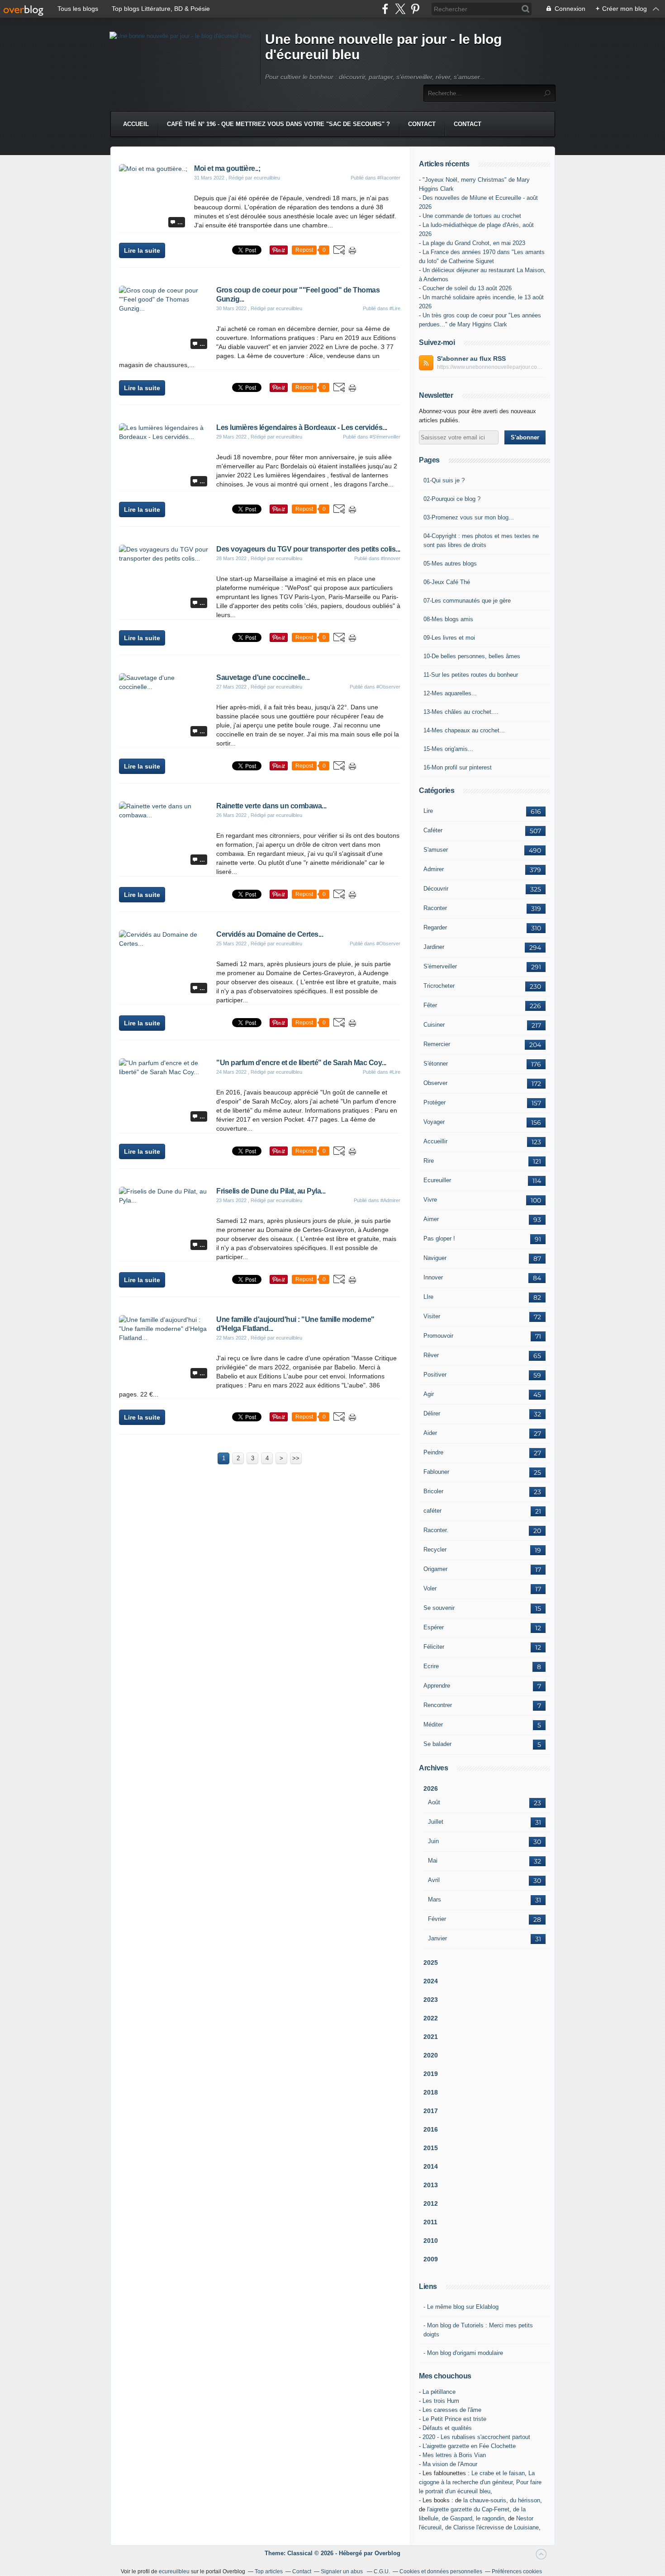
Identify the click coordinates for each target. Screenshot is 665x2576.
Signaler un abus (342, 2571)
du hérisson (525, 2500)
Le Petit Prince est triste (454, 2419)
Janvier (437, 1938)
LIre (428, 1297)
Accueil (136, 124)
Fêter (430, 1005)
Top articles (269, 2571)
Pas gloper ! (439, 1238)
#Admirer (390, 1200)
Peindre (433, 1452)
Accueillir (435, 1141)
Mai (433, 1861)
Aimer (431, 1219)
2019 (431, 2074)
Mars (435, 1899)
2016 (431, 2129)
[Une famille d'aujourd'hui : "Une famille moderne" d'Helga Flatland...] (164, 1338)
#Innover (391, 558)
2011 (430, 2222)
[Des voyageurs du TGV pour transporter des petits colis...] (164, 558)
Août (434, 1802)
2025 (431, 1963)
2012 (431, 2203)
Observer (435, 1083)
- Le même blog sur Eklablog (461, 2307)
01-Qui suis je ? (444, 480)
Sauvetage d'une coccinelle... (263, 677)
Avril (434, 1880)
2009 (431, 2259)
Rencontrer (438, 1705)
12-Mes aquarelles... (450, 693)
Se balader (437, 1744)
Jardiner (434, 947)
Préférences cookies (517, 2571)
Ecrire (431, 1666)
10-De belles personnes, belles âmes (472, 656)
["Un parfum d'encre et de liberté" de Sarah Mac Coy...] (164, 1072)
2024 (431, 1981)
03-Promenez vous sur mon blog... (469, 517)
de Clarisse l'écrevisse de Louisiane (492, 2527)
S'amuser (436, 850)
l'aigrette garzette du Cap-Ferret (468, 2509)
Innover (433, 1277)
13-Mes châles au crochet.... (461, 712)
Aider (430, 1433)
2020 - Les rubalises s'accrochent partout (476, 2437)
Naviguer (435, 1258)
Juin (433, 1841)
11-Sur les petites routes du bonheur (471, 675)
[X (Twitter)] (400, 9)
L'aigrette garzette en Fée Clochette (469, 2446)
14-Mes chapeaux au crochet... (464, 730)
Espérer (434, 1627)
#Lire (395, 308)
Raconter (435, 908)
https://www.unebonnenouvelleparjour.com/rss (491, 367)
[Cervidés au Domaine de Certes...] (164, 944)
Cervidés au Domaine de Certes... (270, 934)
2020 (431, 2055)
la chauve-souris (485, 2500)
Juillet (436, 1822)
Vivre (430, 1200)
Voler (430, 1588)
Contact (422, 124)
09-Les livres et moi (449, 638)
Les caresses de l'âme (452, 2410)
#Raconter (389, 178)
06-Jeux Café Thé (447, 582)
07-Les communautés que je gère (467, 601)
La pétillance (439, 2392)
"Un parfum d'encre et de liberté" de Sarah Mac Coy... (301, 1063)
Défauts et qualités (447, 2428)
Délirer (432, 1413)
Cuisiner (434, 1025)
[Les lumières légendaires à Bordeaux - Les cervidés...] (164, 437)
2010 (431, 2241)
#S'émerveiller (385, 437)
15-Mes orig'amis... (448, 749)
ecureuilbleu (174, 2571)
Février (437, 1919)
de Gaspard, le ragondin (473, 2518)
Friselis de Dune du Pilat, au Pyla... (271, 1191)
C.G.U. (382, 2571)
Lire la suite (142, 250)
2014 (431, 2166)
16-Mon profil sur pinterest (458, 767)
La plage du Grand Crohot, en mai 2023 (474, 243)
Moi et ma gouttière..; (227, 168)
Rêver (431, 1355)
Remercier (437, 1044)
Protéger (435, 1102)
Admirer (434, 869)
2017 (431, 2111)
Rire (429, 1161)
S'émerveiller (440, 966)
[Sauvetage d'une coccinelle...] (164, 687)
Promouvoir (438, 1336)
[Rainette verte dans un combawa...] (164, 815)
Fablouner (436, 1472)
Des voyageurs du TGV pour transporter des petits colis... (308, 549)
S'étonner (436, 1064)
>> (296, 1458)
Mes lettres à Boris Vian (454, 2455)
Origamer (435, 1569)
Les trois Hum (441, 2401)
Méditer (433, 1724)
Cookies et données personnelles (441, 2571)
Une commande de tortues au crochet (472, 216)
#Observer (388, 687)
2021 (431, 2037)
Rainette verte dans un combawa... (271, 806)
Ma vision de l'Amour (450, 2464)
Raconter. (436, 1530)
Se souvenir (439, 1608)
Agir (429, 1394)
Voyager (434, 1122)
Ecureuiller (437, 1180)
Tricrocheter (439, 986)
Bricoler (433, 1491)
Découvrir (436, 889)
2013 (431, 2185)
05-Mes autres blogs (450, 564)
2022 (431, 2018)
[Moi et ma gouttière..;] (153, 169)
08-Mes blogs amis (448, 619)
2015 (431, 2148)
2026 (431, 1788)
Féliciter (434, 1647)
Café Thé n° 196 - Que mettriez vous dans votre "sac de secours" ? (278, 124)
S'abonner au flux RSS (471, 359)
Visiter (432, 1316)
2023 (431, 2000)
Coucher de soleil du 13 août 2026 (467, 288)
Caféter (433, 830)
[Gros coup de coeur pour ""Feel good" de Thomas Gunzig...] (164, 308)
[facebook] (385, 9)
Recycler (435, 1550)
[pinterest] (415, 9)
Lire (428, 811)
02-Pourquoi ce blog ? (452, 499)
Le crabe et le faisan (498, 2473)
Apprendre (437, 1686)
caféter (432, 1511)
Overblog (387, 2553)
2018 (431, 2092)
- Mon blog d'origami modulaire (463, 2353)
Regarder (435, 927)
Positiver (435, 1375)
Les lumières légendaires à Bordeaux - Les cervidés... (302, 427)
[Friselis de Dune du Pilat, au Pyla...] (164, 1200)
